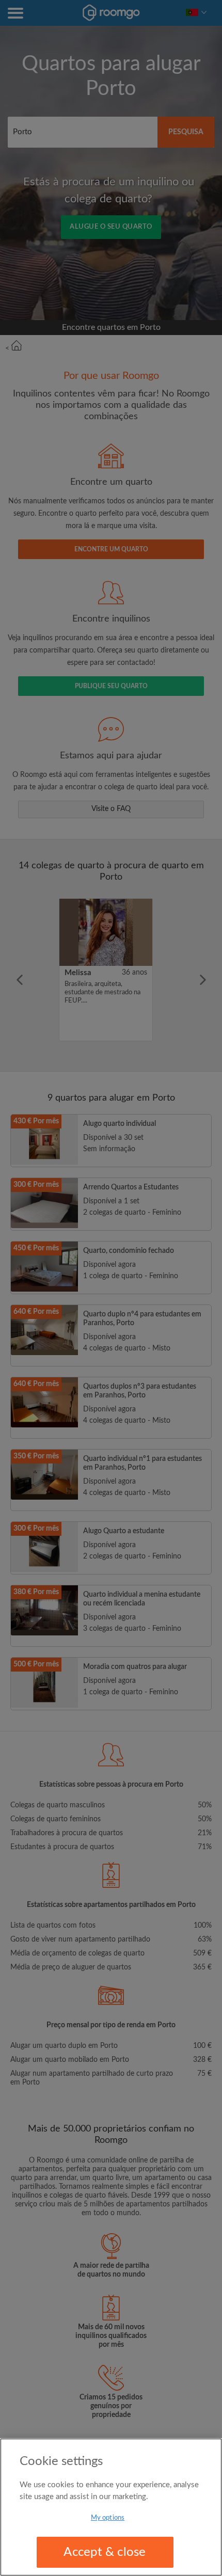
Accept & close (105, 2552)
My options (108, 2518)
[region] (111, 2507)
